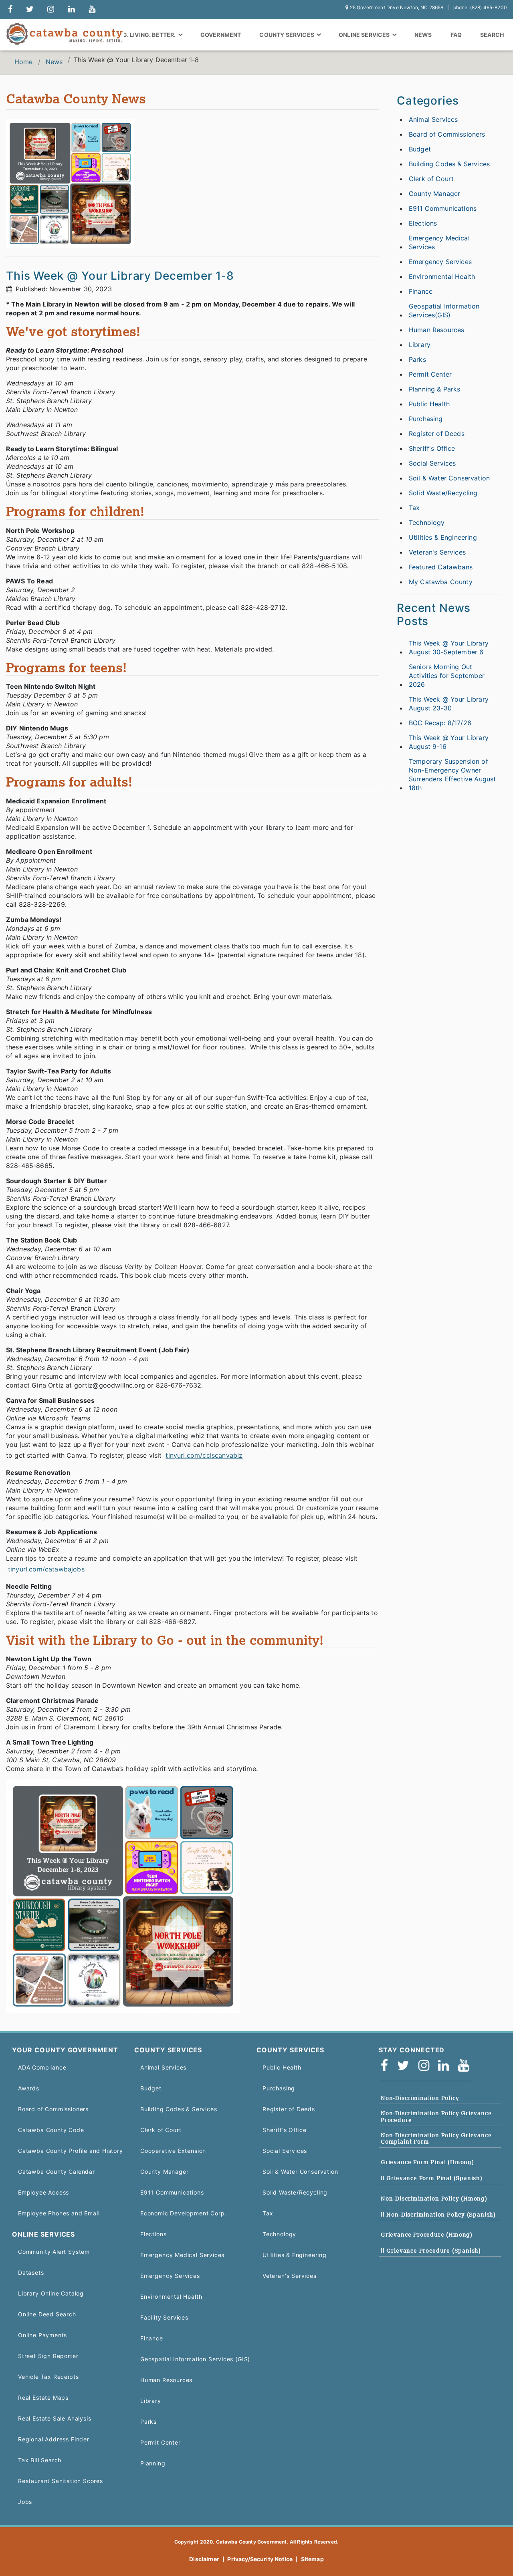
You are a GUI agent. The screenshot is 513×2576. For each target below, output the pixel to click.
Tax (414, 508)
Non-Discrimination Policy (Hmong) (434, 2199)
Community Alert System (54, 2252)
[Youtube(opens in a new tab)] (466, 2066)
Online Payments (42, 2335)
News (423, 35)
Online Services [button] (365, 35)
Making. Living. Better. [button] (140, 35)
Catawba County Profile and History (71, 2151)
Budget (420, 149)
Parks (417, 359)
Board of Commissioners (447, 134)
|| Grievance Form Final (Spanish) (432, 2178)
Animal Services (433, 119)
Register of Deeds (437, 434)
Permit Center (430, 374)
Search (492, 35)
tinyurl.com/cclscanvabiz (204, 1455)
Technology (427, 522)
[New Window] (10, 10)
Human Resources (436, 330)
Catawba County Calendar (57, 2172)
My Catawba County (441, 582)
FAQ (456, 35)
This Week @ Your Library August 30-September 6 (449, 648)
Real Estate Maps (43, 2397)
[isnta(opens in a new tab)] (426, 2066)
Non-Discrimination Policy (420, 2098)
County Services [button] (287, 35)
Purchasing (426, 419)
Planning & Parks (435, 389)
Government (221, 35)
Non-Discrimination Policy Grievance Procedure (436, 2117)
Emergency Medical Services (439, 242)
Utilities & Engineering (443, 537)
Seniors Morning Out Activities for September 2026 (447, 676)
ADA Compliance (42, 2067)
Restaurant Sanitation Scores (61, 2481)
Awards (29, 2088)
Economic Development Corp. (183, 2213)
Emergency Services (440, 262)
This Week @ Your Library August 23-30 (449, 704)
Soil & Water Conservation (449, 478)
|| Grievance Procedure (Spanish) (431, 2251)
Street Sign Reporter (48, 2356)
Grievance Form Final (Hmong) (427, 2162)
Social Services (432, 463)
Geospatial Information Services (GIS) (195, 2359)
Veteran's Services (437, 552)
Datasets (31, 2272)
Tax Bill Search (40, 2460)
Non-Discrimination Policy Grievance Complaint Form (436, 2139)
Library (420, 345)
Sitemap (312, 2559)
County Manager (434, 194)
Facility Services (164, 2317)
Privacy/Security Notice (260, 2559)
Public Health (429, 404)
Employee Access (43, 2192)
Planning (153, 2463)
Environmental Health (442, 276)
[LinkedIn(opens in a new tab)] (446, 2066)
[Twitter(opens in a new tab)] (406, 2066)
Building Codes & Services (449, 164)
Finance (421, 291)
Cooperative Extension (173, 2151)
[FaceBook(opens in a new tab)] (387, 2066)
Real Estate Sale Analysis (55, 2418)
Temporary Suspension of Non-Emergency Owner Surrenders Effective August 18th (452, 775)
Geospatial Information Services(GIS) (444, 311)
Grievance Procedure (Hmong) (427, 2235)
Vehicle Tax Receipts (48, 2377)
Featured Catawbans (441, 567)
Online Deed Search (47, 2314)
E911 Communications (443, 208)
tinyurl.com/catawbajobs (46, 1569)
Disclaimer (204, 2559)
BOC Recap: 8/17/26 (440, 723)
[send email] (30, 10)
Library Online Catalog (51, 2293)
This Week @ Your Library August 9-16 (449, 742)
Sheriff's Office (432, 448)
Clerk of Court (431, 179)
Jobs (25, 2502)
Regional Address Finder (54, 2439)
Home (24, 62)
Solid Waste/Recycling (443, 493)
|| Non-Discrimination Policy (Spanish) (438, 2215)
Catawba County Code (51, 2130)
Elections (423, 223)
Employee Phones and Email (59, 2213)
